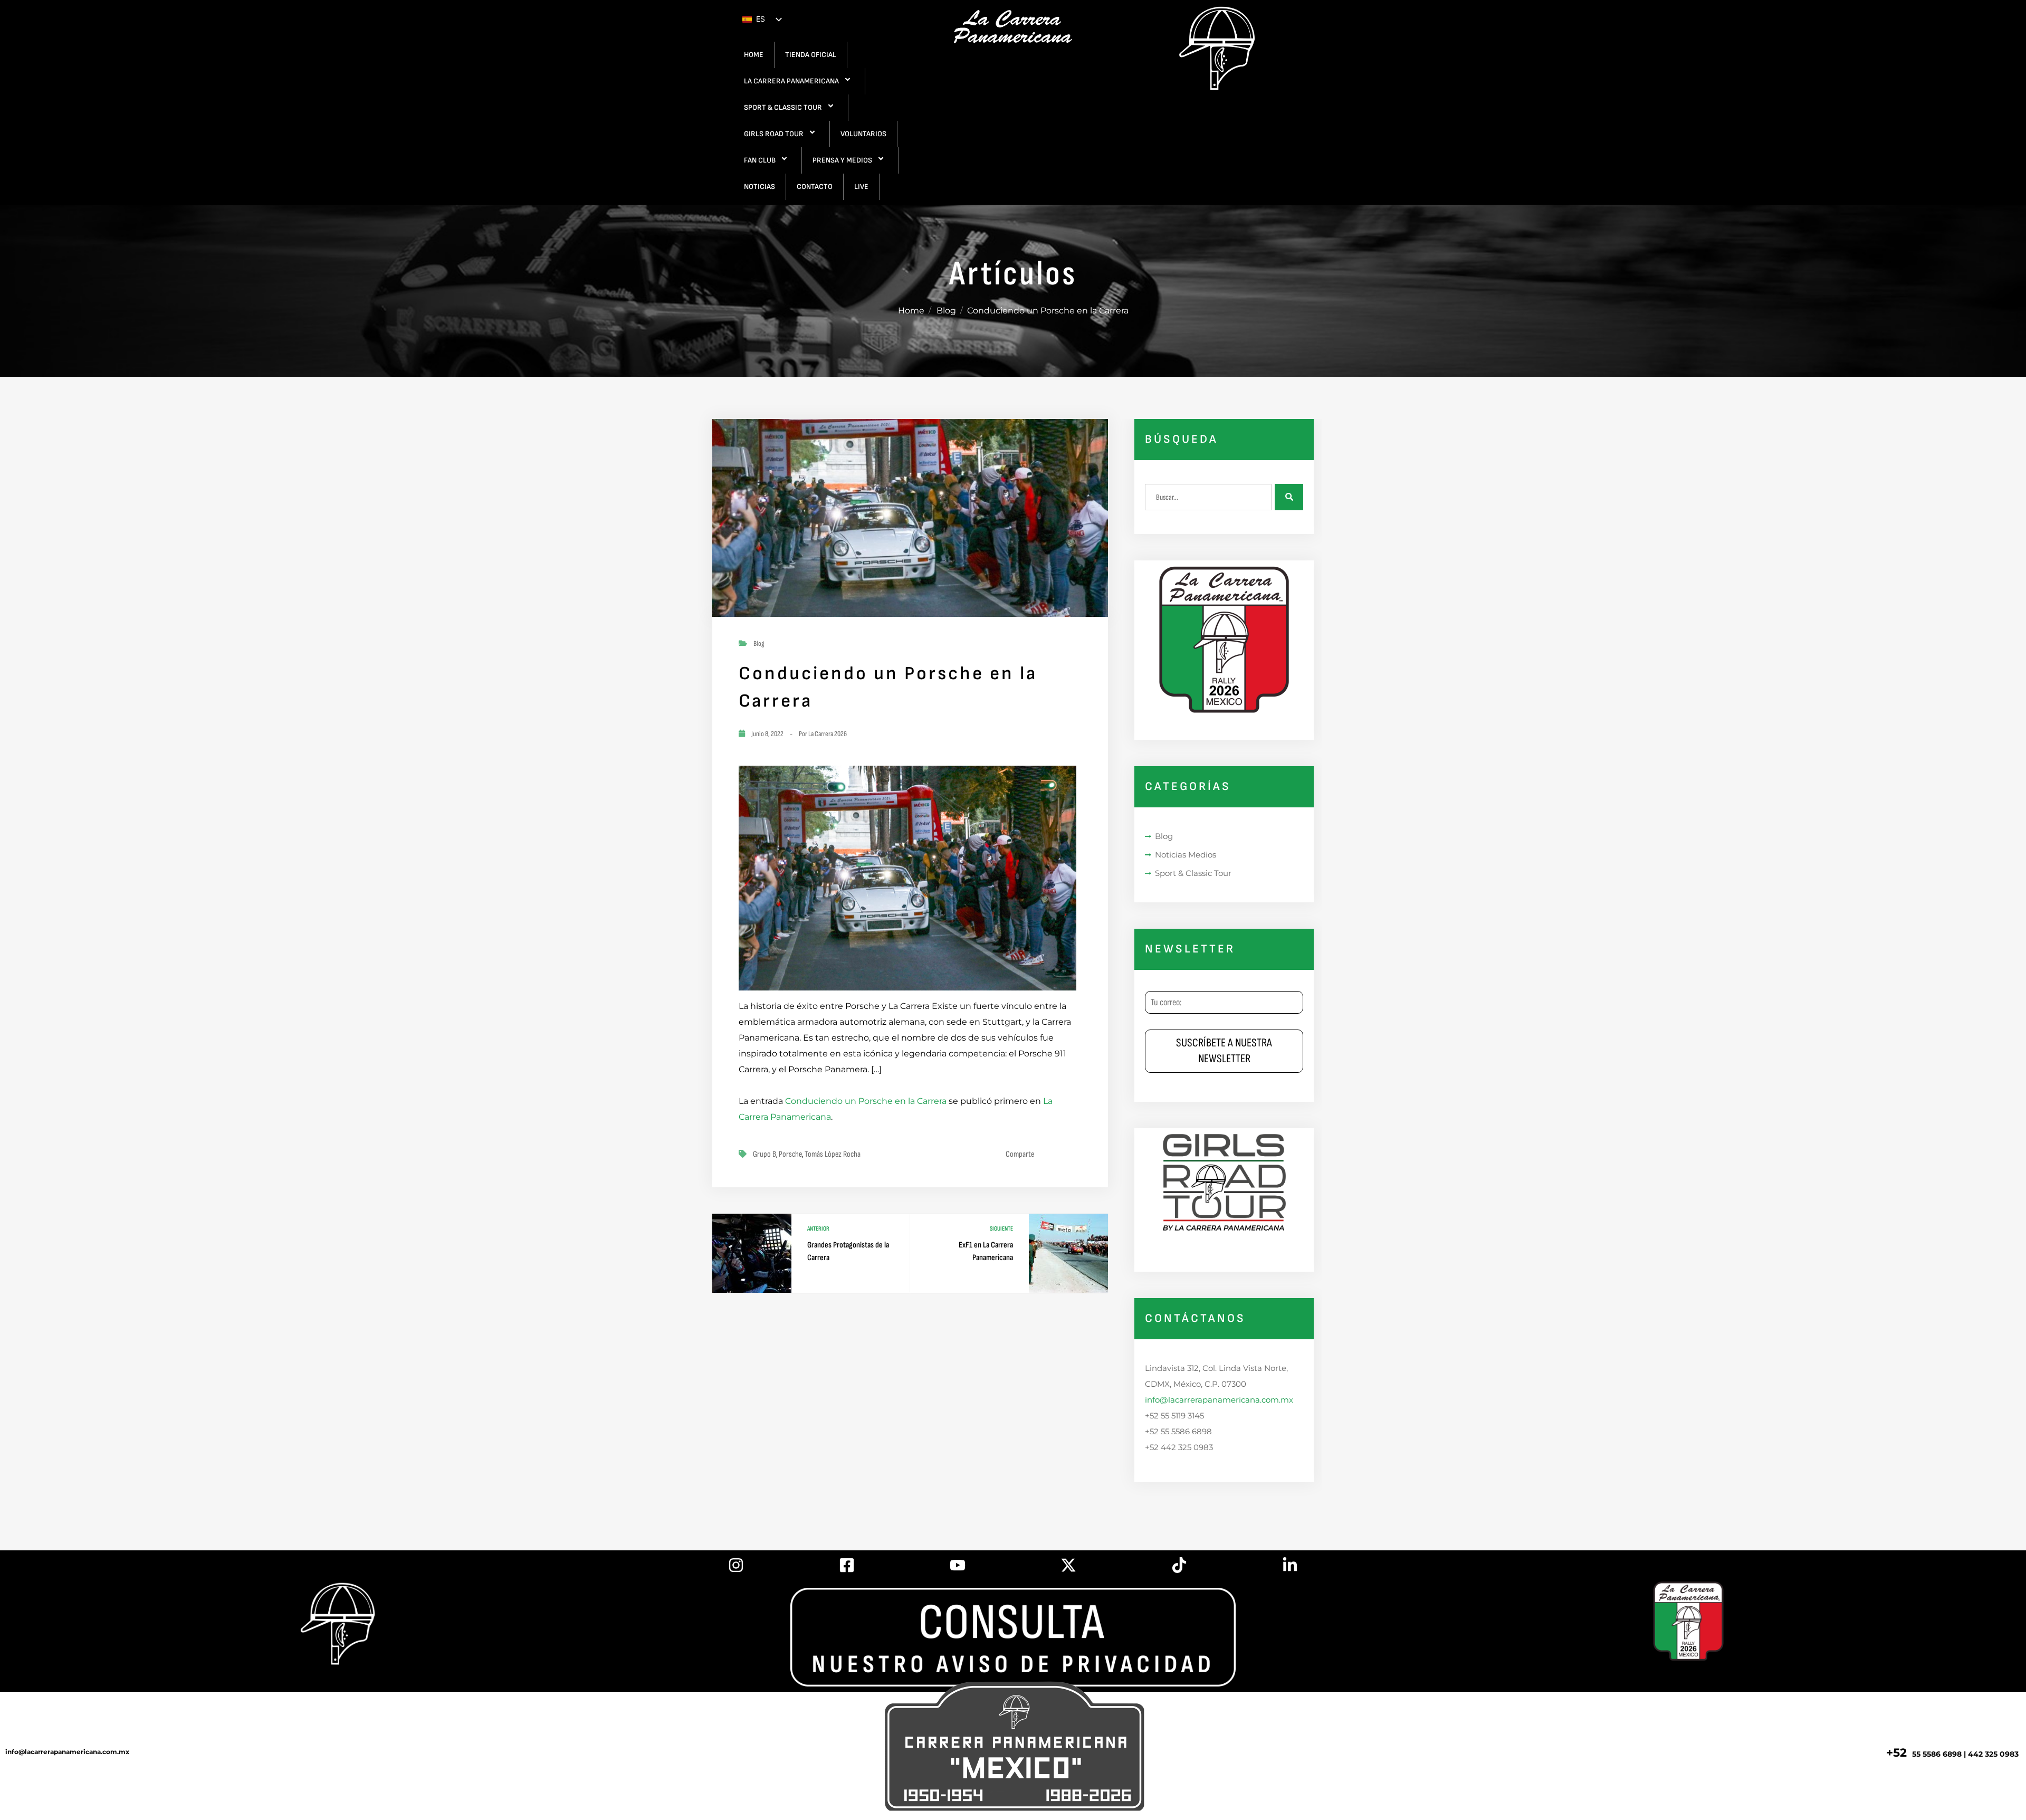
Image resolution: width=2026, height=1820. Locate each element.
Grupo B (764, 1154)
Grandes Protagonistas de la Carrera (848, 1251)
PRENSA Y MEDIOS (842, 160)
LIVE (861, 187)
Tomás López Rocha (833, 1154)
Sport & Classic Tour (1193, 873)
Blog (946, 311)
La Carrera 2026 (828, 734)
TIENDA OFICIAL (811, 55)
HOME (754, 55)
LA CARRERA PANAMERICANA (791, 81)
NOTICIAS (759, 187)
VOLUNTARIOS (863, 134)
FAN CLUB (760, 160)
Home (911, 311)
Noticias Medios (1186, 855)
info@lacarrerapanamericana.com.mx (1219, 1400)
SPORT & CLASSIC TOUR (783, 107)
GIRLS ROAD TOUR (774, 134)
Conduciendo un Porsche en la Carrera (866, 1101)
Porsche (790, 1154)
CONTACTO (815, 187)
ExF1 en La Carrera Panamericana (986, 1251)
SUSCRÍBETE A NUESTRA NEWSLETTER (1224, 1051)
